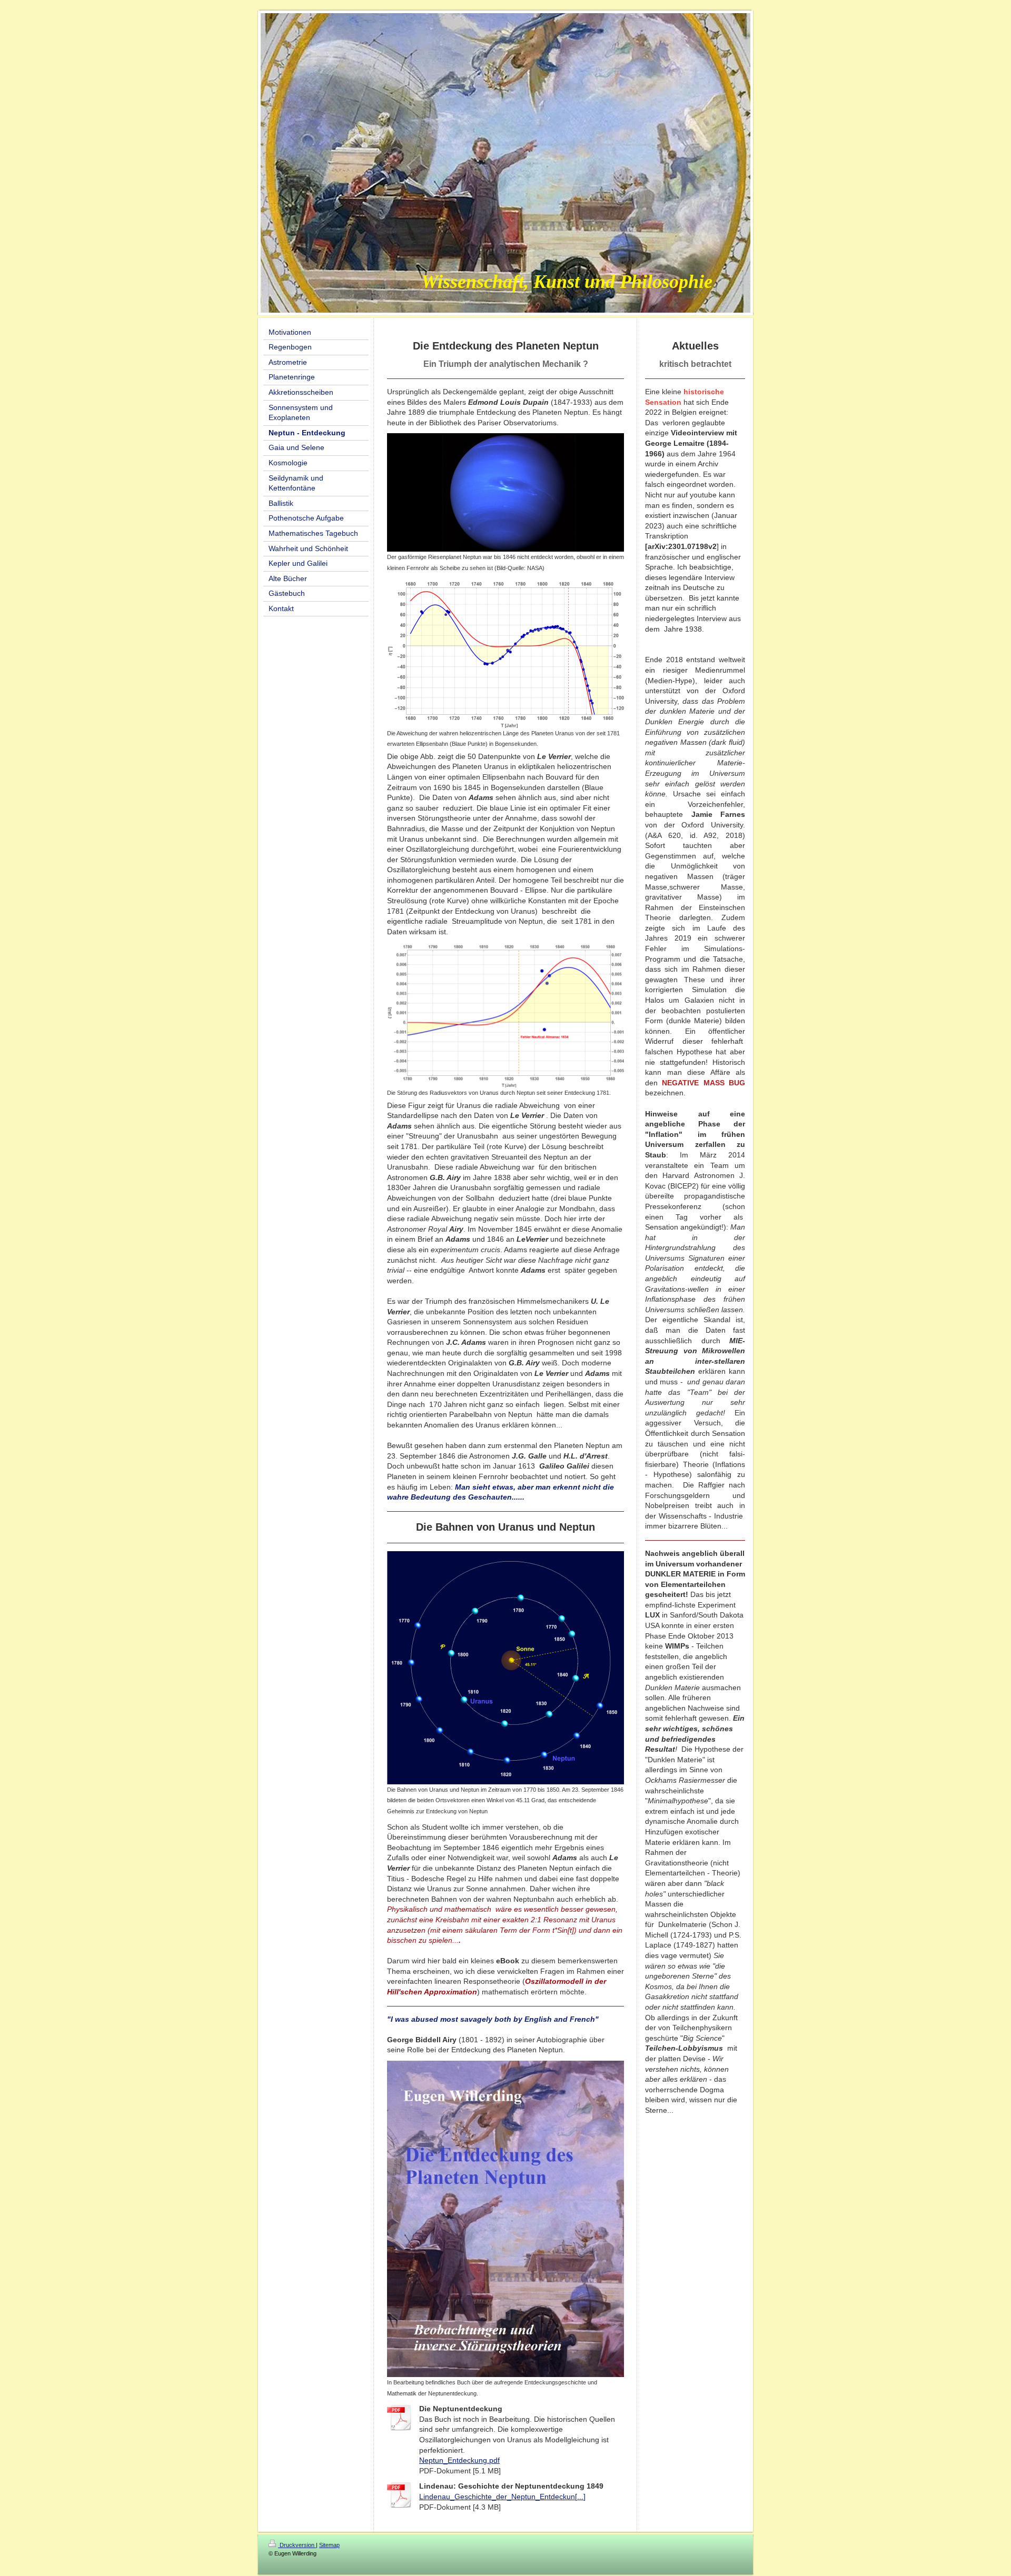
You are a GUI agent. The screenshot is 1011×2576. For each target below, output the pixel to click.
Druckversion (297, 2545)
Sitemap (329, 2545)
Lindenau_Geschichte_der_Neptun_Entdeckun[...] (502, 2497)
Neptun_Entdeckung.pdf (459, 2460)
